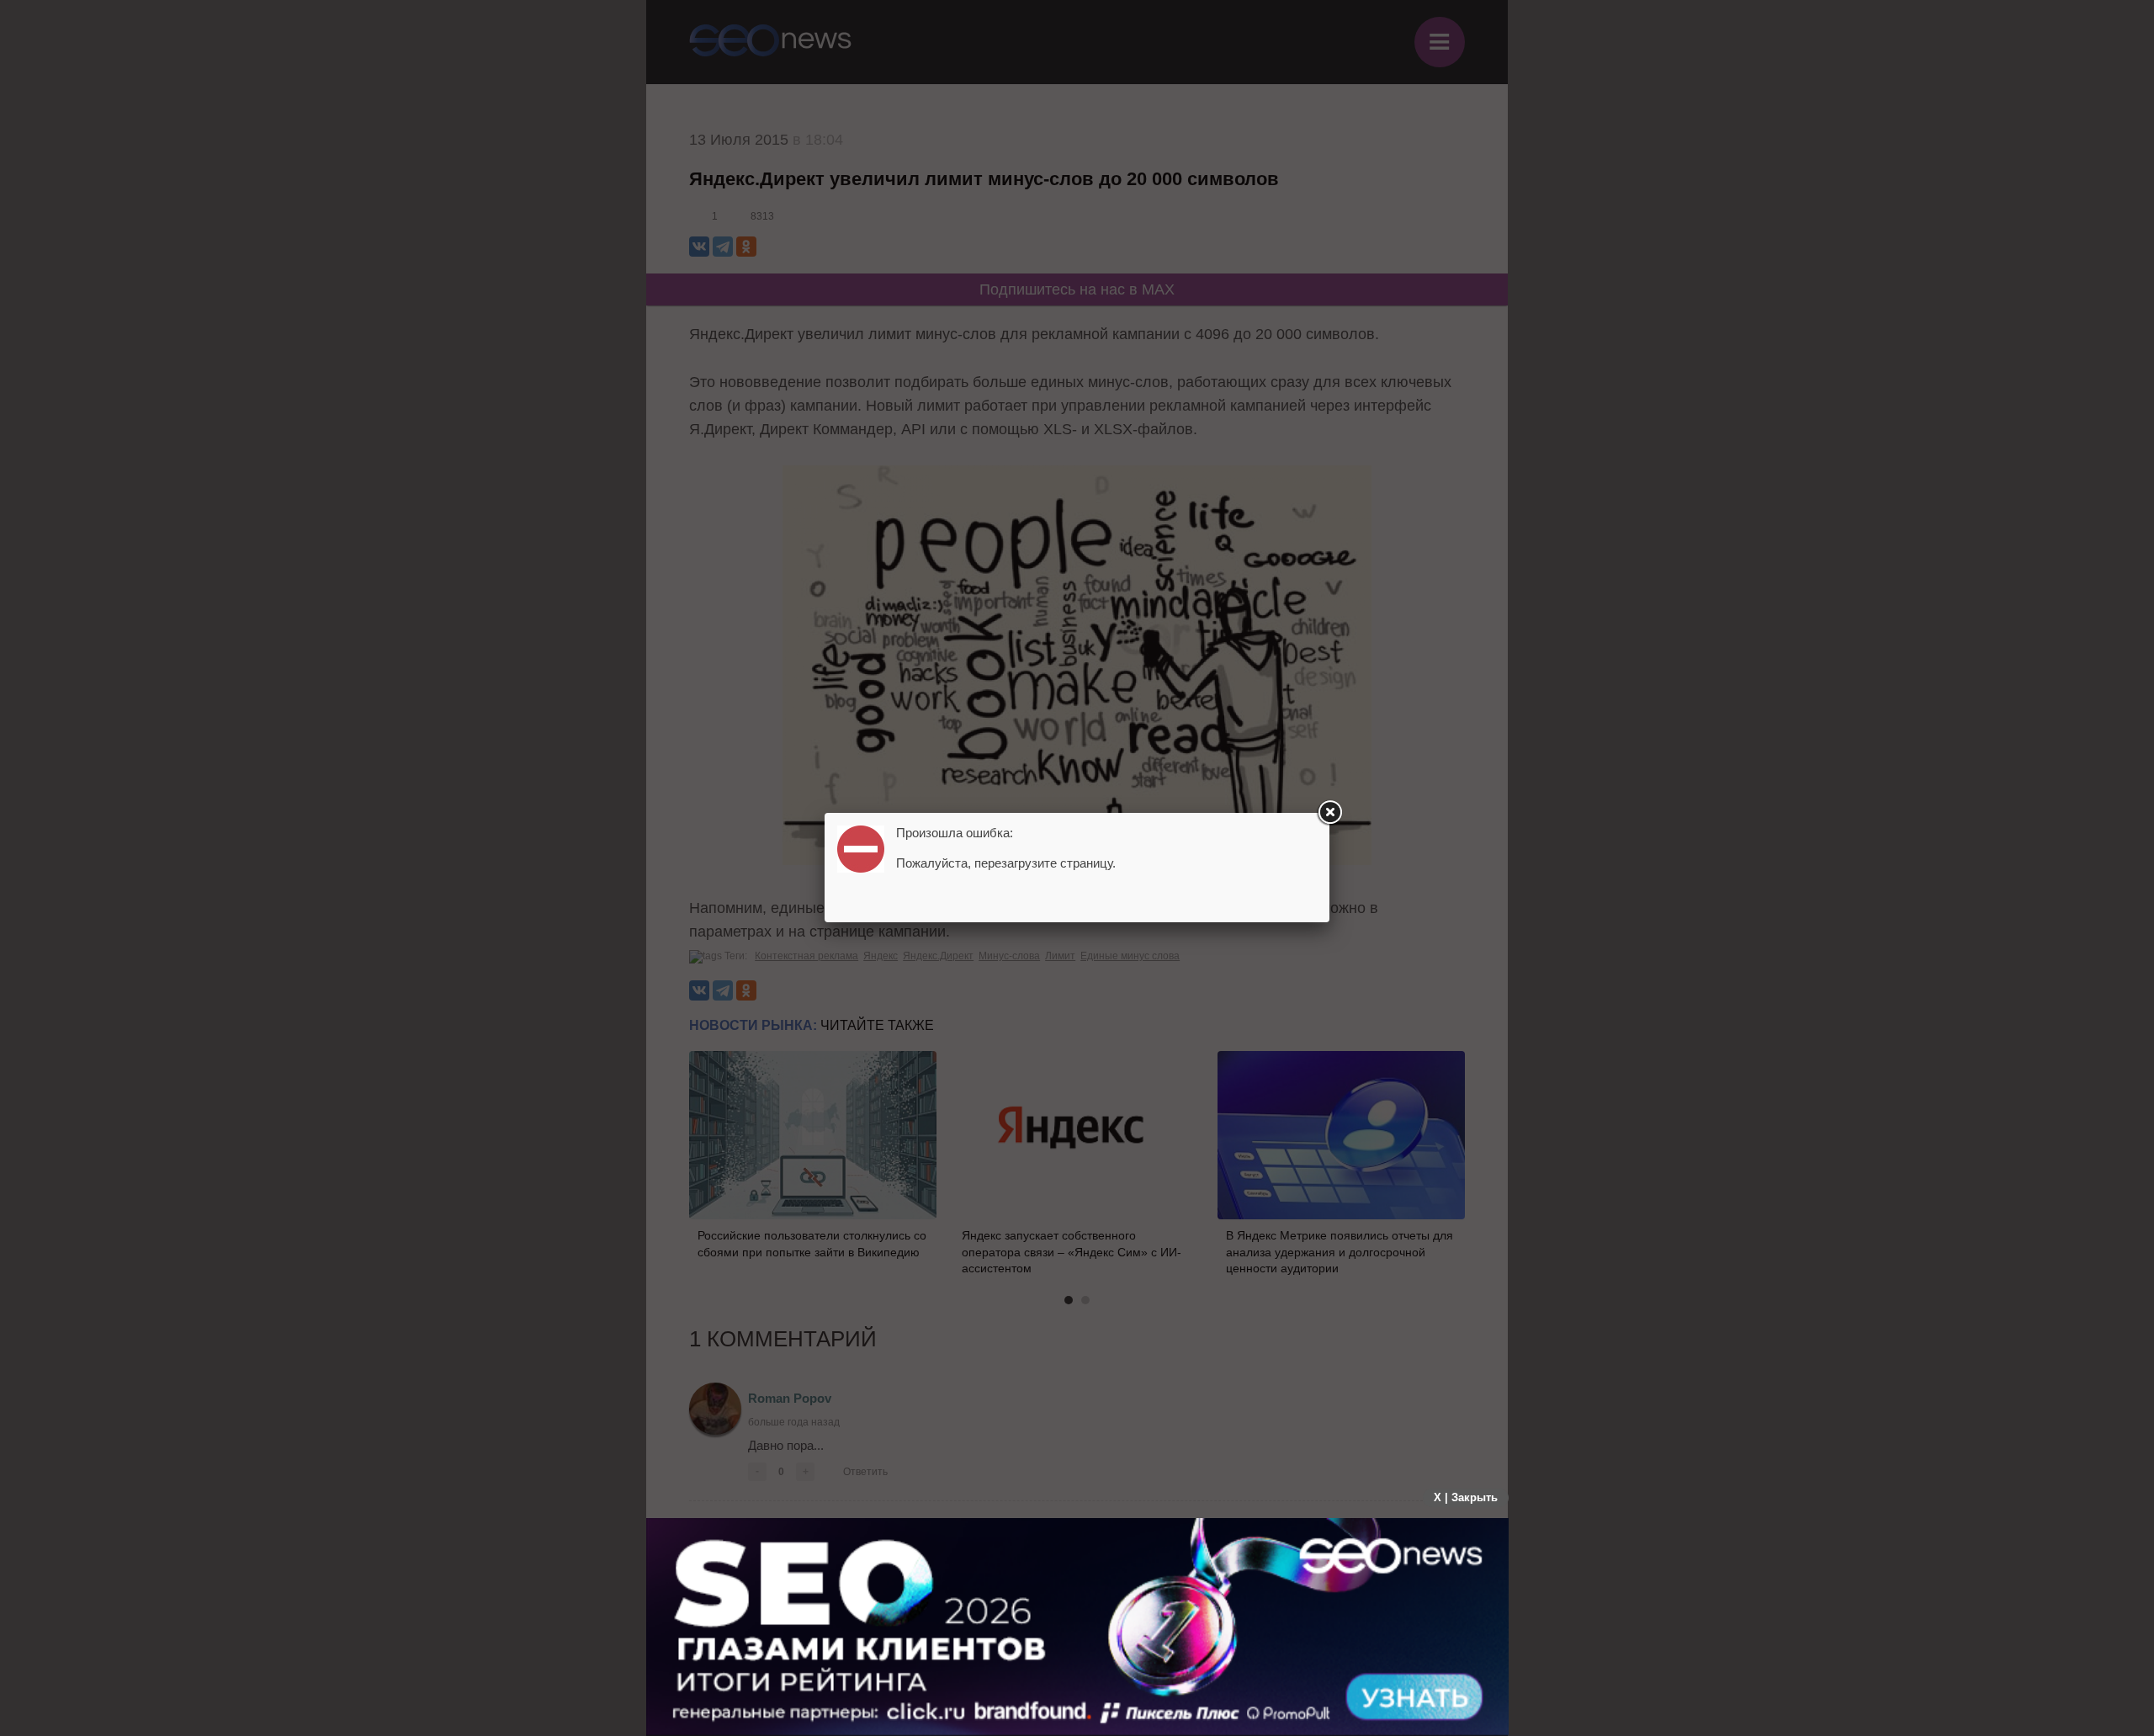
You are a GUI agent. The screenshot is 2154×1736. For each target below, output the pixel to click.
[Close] (1329, 813)
